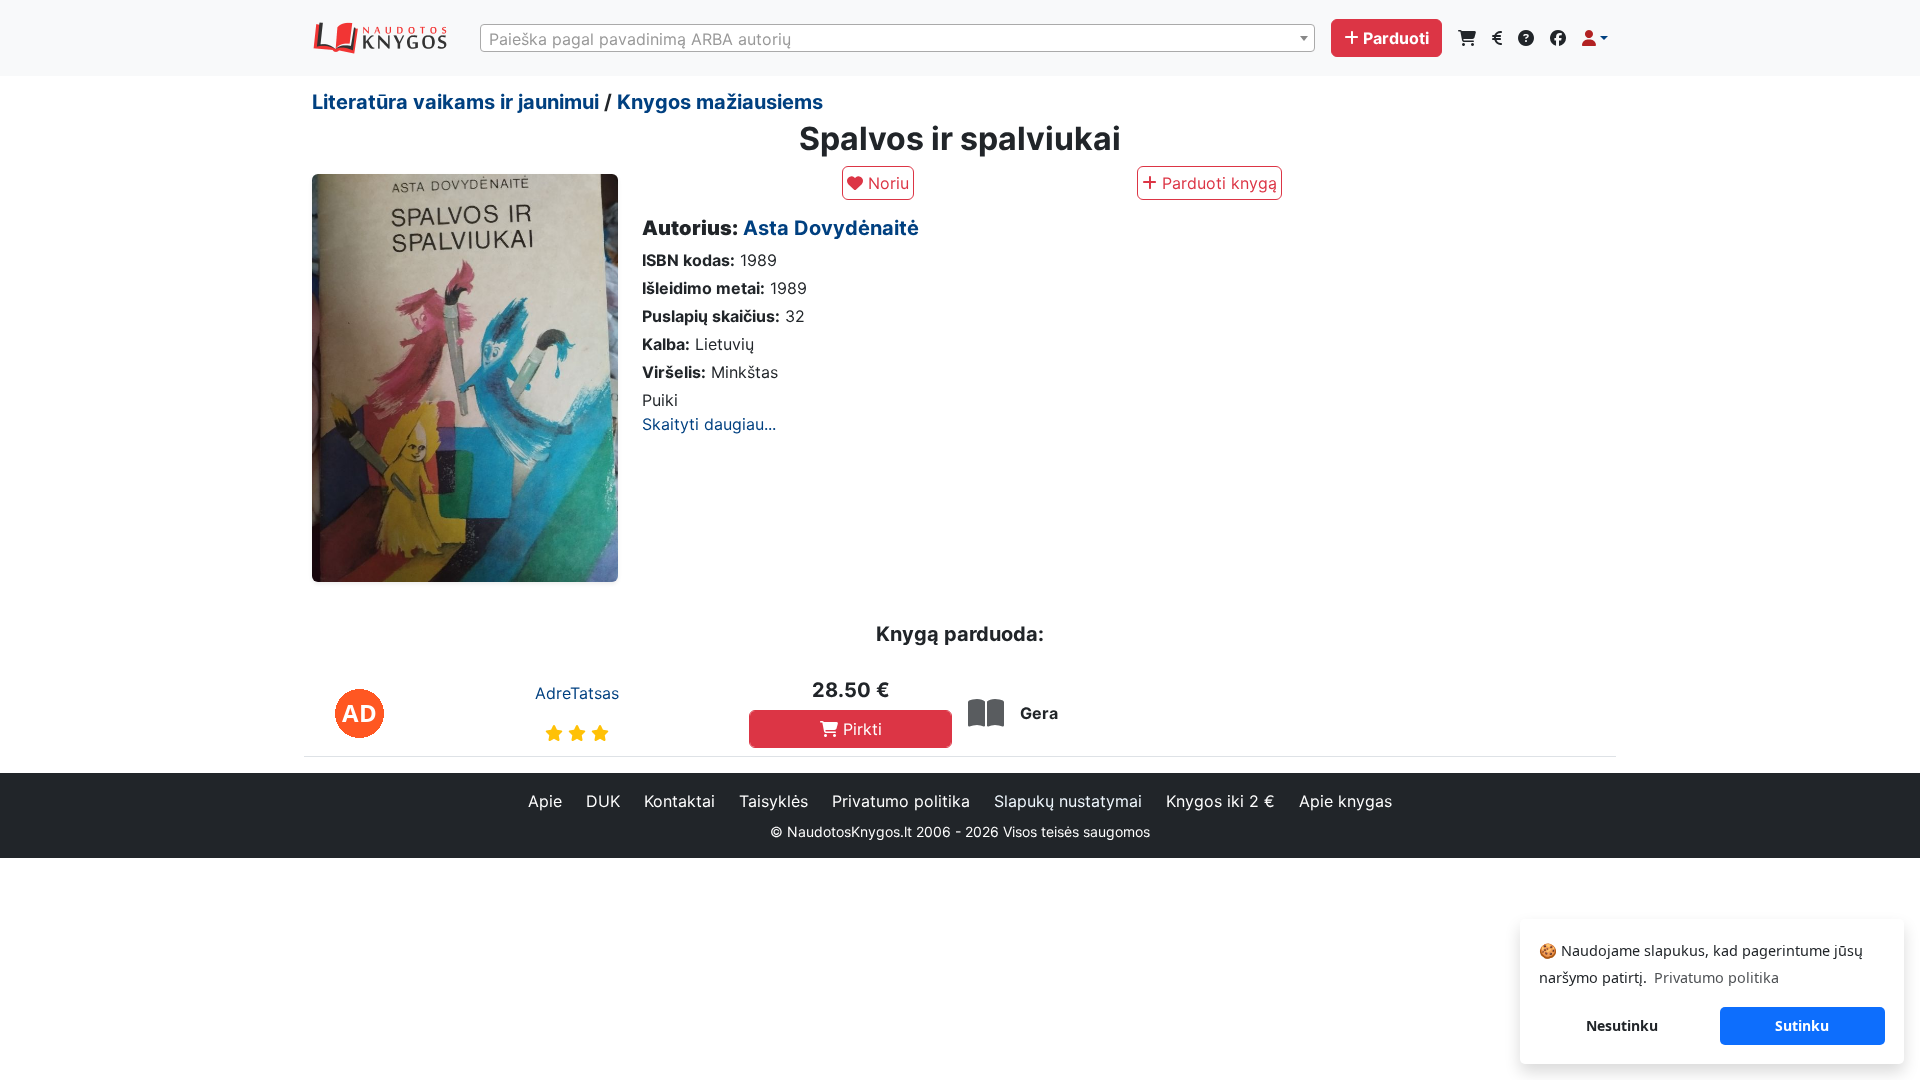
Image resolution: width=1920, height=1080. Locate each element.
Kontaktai (679, 801)
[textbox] (897, 39)
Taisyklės (773, 801)
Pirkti (860, 729)
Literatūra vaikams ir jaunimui (455, 102)
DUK (603, 801)
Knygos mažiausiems (720, 102)
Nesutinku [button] (1622, 1025)
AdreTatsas (577, 693)
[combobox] (897, 38)
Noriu (886, 183)
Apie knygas (1345, 801)
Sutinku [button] (1802, 1025)
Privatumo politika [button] (1716, 977)
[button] (1595, 38)
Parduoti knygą (1217, 183)
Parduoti (1396, 38)
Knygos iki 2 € (1220, 801)
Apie (545, 801)
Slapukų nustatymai (1068, 801)
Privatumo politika (901, 801)
